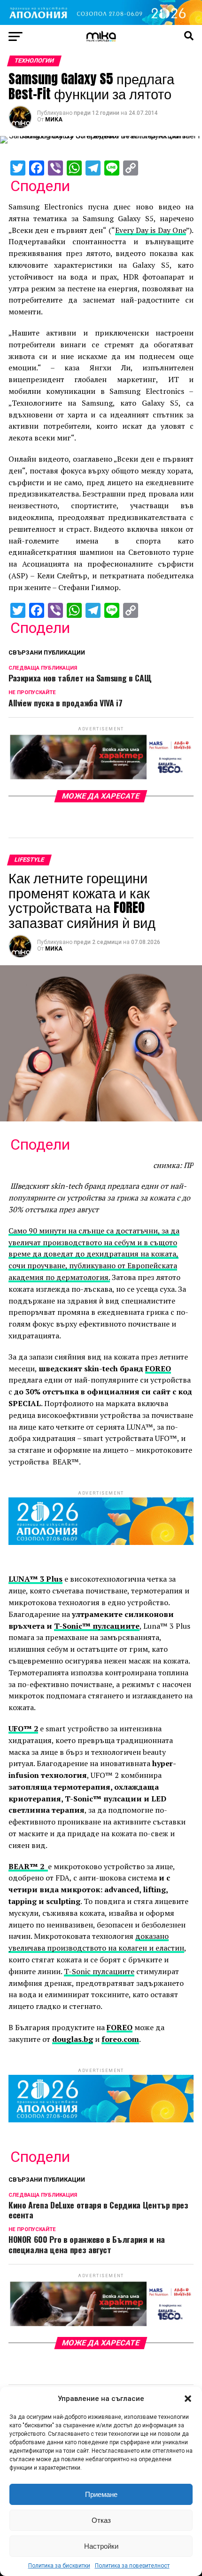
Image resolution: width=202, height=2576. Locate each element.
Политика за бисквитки (59, 2566)
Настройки (101, 2546)
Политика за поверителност (132, 2566)
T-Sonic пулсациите (99, 1971)
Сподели (40, 186)
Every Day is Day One (151, 230)
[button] (188, 2399)
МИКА (54, 120)
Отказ (101, 2520)
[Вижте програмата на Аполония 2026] (101, 22)
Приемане (101, 2494)
